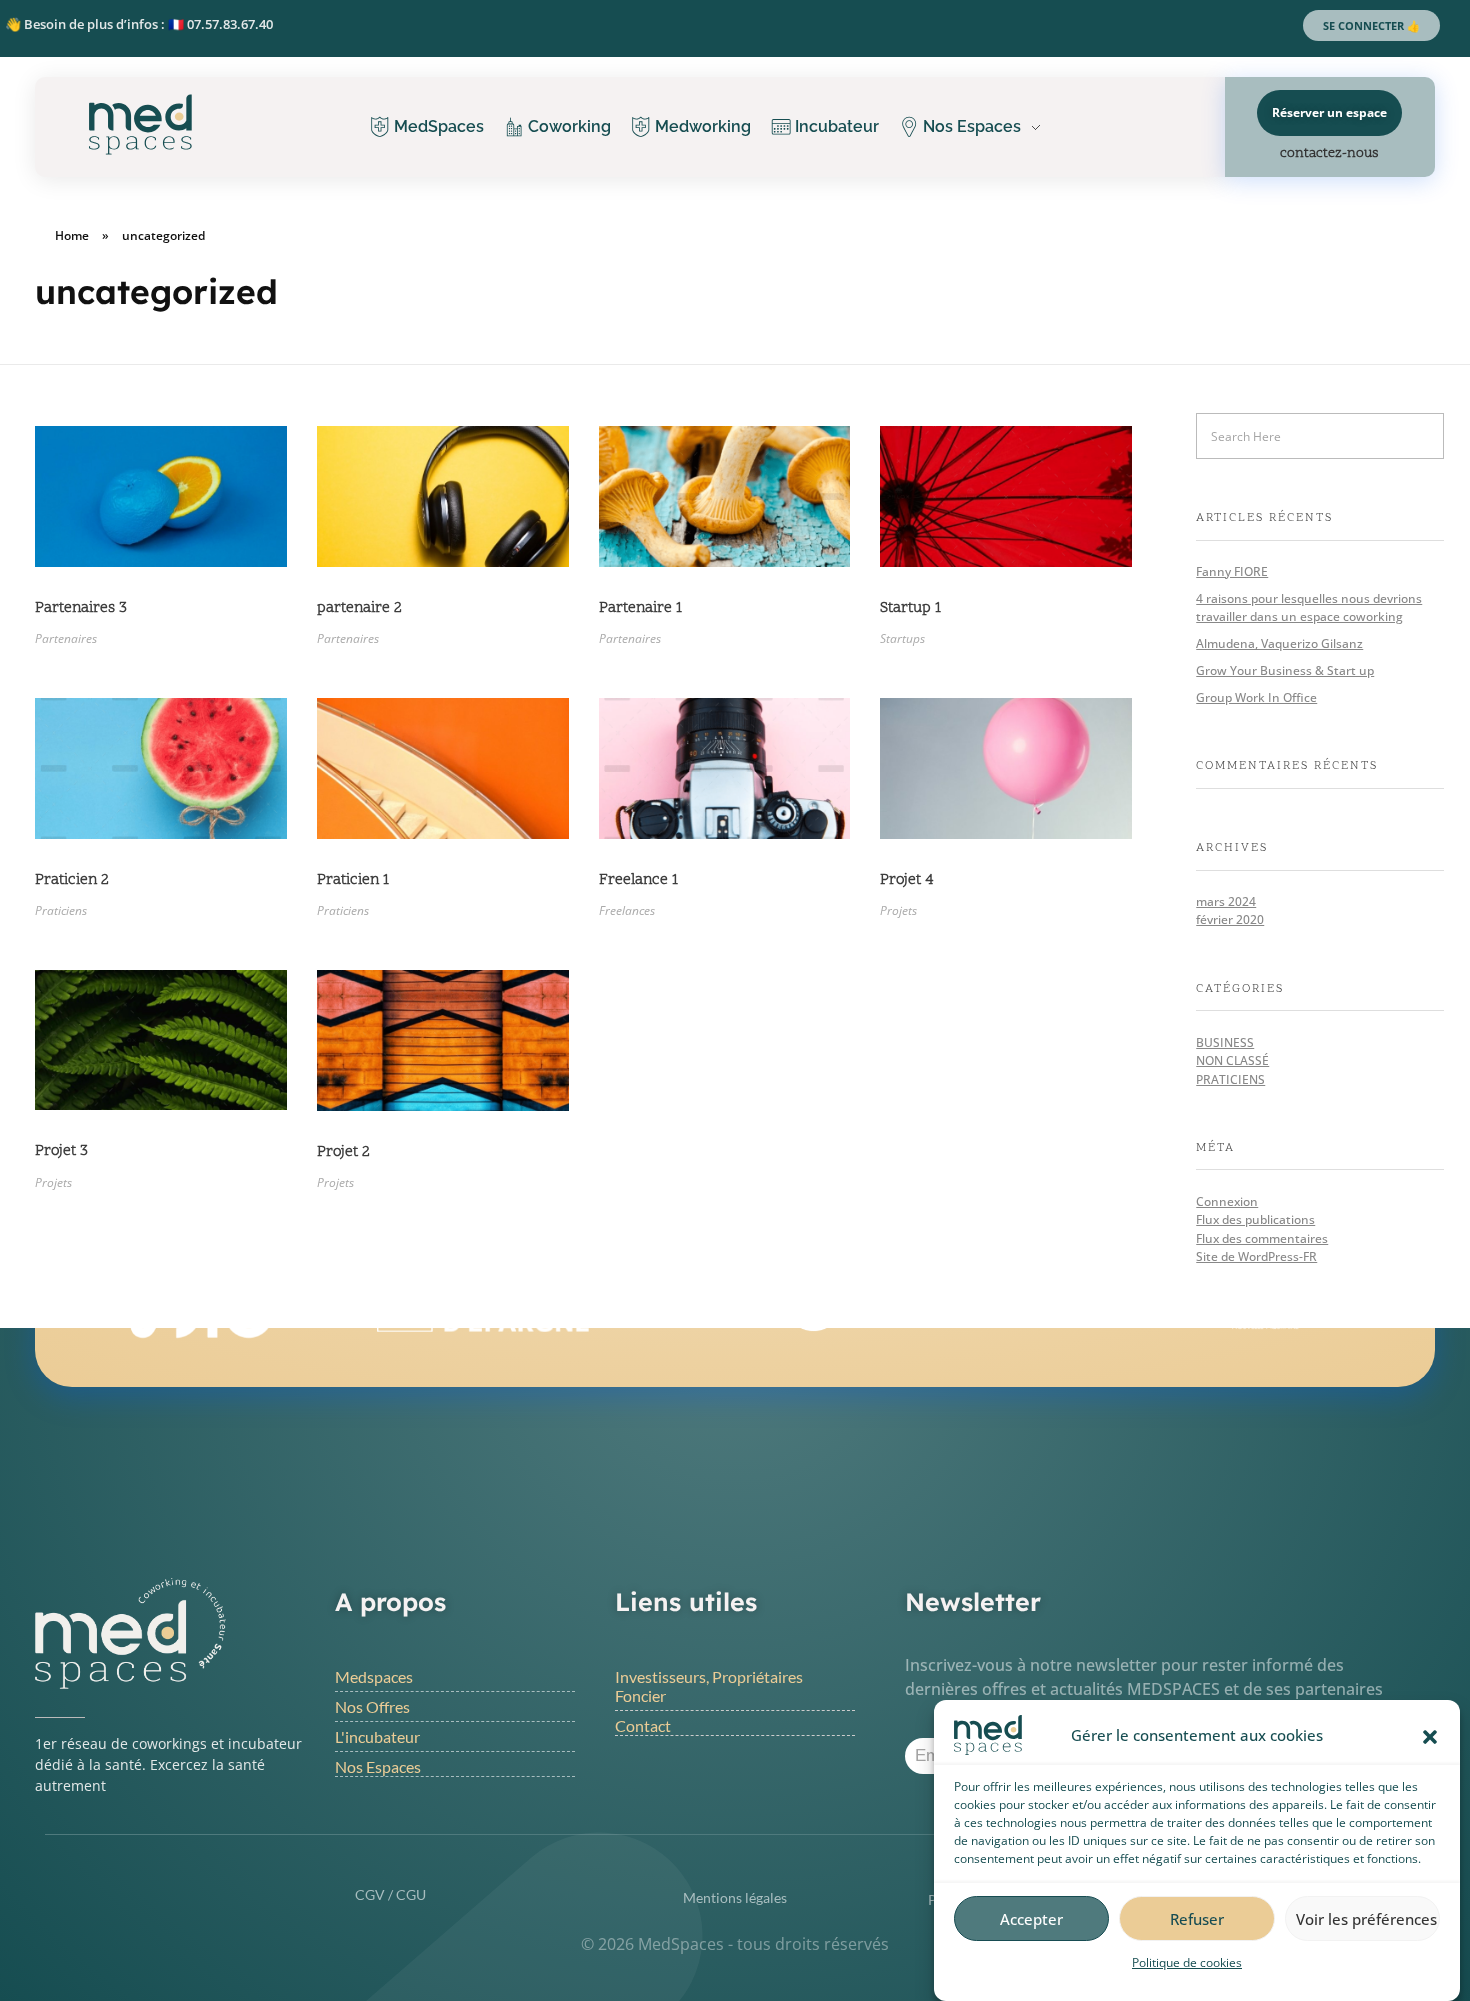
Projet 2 (343, 1152)
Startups (902, 638)
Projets (898, 910)
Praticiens (61, 910)
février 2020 (1230, 919)
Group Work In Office (1256, 697)
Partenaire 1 (640, 608)
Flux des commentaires (1262, 1238)
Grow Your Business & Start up (1285, 670)
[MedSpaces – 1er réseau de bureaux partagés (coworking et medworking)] (146, 124)
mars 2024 (1226, 901)
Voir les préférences (1366, 1919)
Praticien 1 (353, 880)
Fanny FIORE (1232, 571)
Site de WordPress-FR (1256, 1256)
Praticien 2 (72, 880)
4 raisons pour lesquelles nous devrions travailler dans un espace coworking (1309, 607)
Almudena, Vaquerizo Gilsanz (1279, 643)
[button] (1430, 1735)
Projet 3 (61, 1151)
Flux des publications (1255, 1219)
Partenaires (66, 638)
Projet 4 (907, 880)
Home (72, 235)
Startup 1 (910, 608)
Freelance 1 (638, 880)
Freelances (627, 910)
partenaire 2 (359, 608)
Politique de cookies (1187, 1962)
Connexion (1227, 1201)
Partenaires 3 (81, 608)
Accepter (1031, 1919)
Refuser (1197, 1919)
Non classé (1232, 1060)
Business (1225, 1042)
